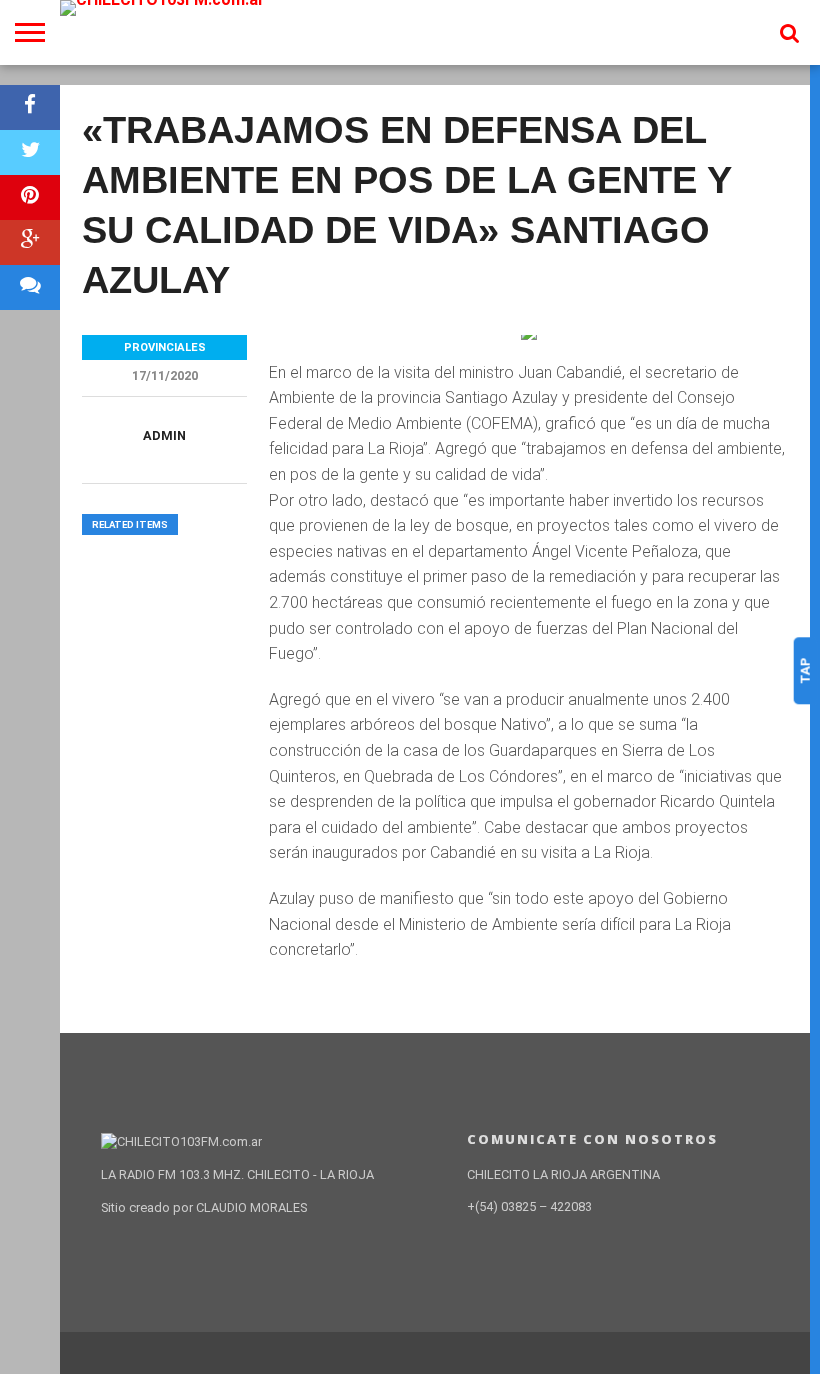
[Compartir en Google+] (30, 242)
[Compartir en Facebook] (30, 107)
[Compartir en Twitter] (30, 152)
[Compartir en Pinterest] (30, 197)
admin (164, 435)
